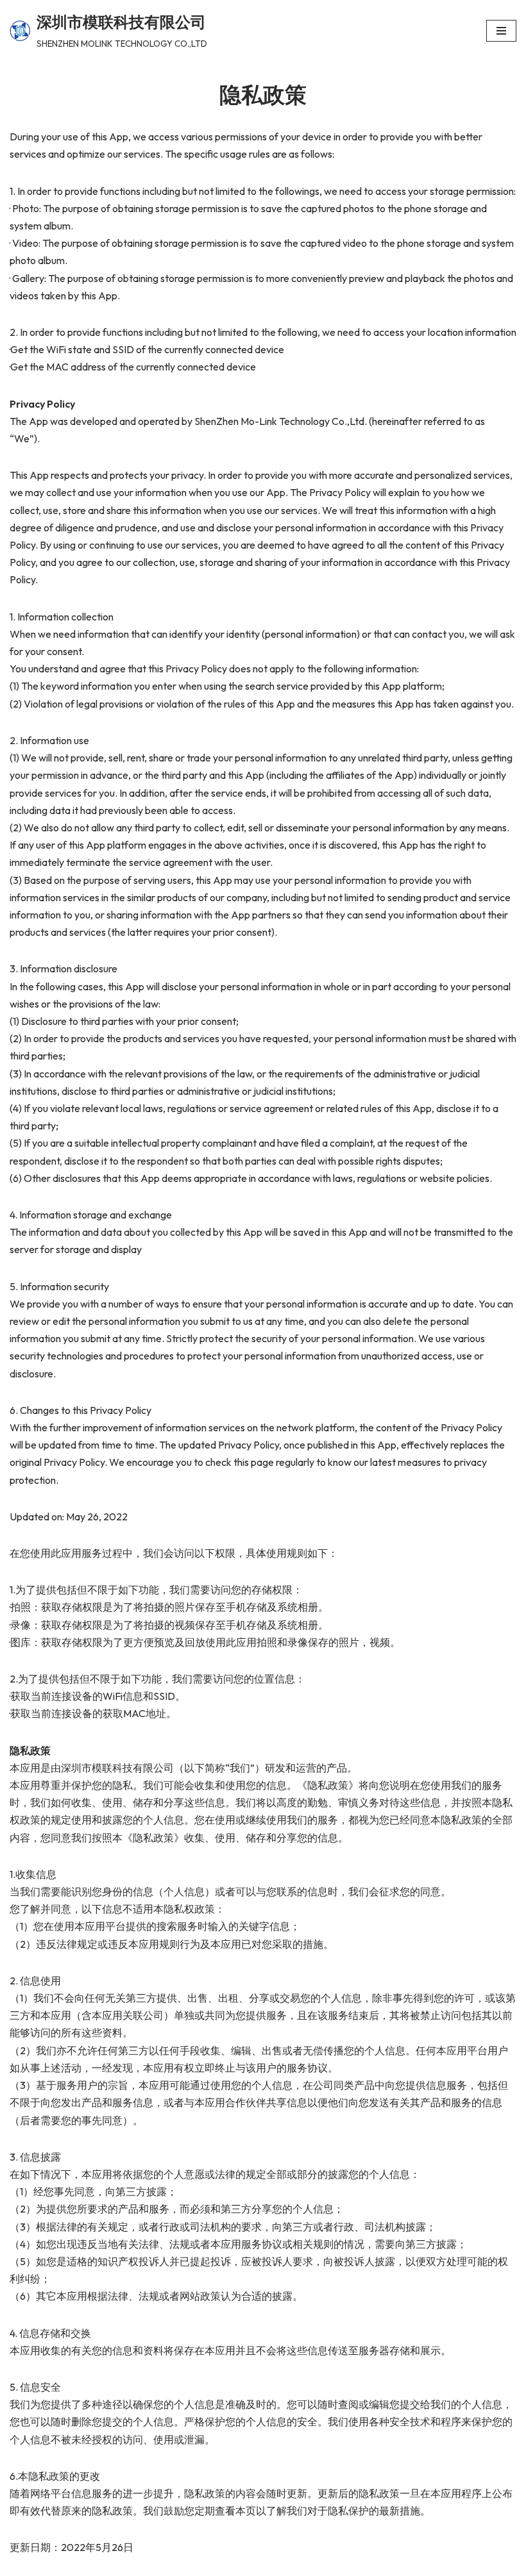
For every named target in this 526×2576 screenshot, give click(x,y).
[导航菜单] (501, 31)
